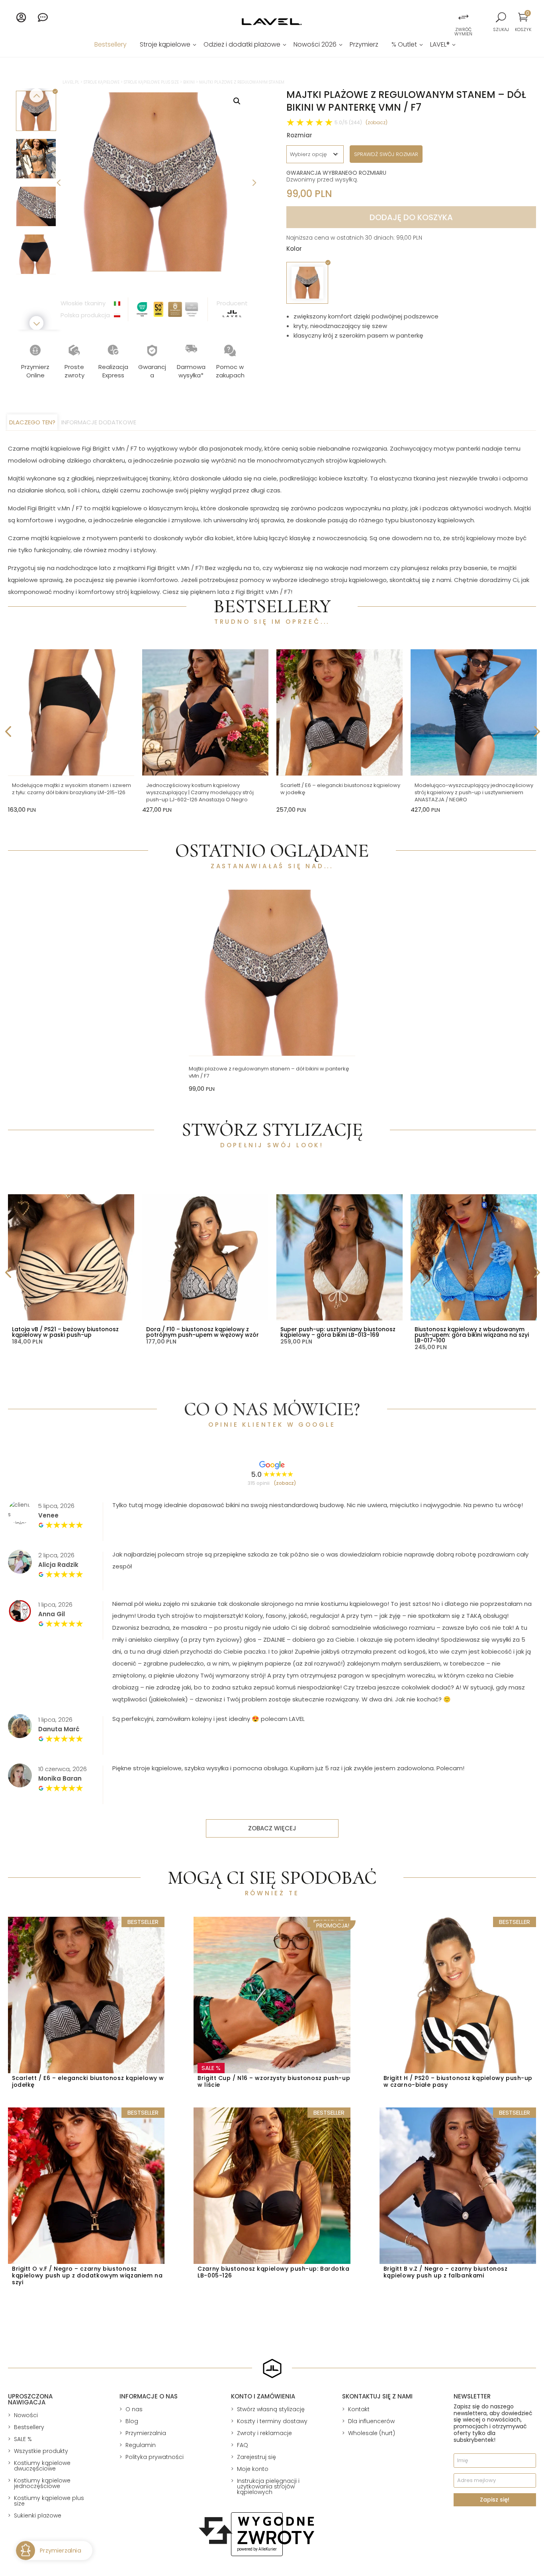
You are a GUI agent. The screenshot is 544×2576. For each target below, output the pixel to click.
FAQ (243, 2445)
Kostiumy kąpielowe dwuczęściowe (42, 2466)
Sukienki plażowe (38, 2515)
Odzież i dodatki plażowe (242, 45)
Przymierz (364, 45)
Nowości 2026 (315, 45)
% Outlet (404, 45)
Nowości (26, 2415)
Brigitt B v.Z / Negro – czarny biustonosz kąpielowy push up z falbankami (446, 2272)
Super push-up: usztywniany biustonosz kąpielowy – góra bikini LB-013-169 (338, 1332)
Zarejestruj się (256, 2457)
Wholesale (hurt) (372, 2433)
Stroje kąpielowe (165, 45)
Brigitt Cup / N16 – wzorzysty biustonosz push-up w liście (274, 2081)
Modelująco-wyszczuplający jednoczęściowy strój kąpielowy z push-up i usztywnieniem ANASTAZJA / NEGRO (474, 792)
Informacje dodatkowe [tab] (99, 422)
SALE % (23, 2439)
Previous (59, 182)
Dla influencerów (371, 2421)
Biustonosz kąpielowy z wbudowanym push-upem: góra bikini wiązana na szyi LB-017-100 (472, 1335)
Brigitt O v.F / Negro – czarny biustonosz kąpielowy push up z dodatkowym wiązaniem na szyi (87, 2275)
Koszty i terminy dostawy (272, 2421)
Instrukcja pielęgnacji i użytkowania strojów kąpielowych (268, 2486)
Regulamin (141, 2445)
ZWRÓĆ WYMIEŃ (463, 32)
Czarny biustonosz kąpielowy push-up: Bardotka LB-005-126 (273, 2272)
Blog (132, 2421)
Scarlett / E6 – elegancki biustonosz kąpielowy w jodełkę (340, 789)
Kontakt (359, 2409)
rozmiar (299, 135)
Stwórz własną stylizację (271, 2409)
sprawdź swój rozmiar (386, 154)
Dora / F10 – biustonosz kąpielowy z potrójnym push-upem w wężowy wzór (203, 1332)
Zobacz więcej (272, 1828)
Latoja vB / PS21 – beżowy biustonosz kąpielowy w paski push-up (65, 1332)
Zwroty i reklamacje (264, 2433)
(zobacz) (377, 122)
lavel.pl (71, 82)
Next (254, 182)
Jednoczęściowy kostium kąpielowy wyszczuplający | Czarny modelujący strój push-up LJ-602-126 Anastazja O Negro (200, 792)
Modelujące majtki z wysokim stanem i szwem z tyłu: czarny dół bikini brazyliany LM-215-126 (71, 789)
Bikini (189, 82)
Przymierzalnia (146, 2433)
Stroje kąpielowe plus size (151, 82)
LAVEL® (440, 45)
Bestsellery (111, 45)
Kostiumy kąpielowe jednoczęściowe (42, 2483)
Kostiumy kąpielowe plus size (49, 2501)
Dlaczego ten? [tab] (32, 422)
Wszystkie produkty (41, 2451)
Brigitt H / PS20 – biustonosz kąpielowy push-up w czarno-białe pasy (458, 2081)
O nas (134, 2409)
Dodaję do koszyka (411, 217)
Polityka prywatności (155, 2457)
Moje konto (253, 2469)
